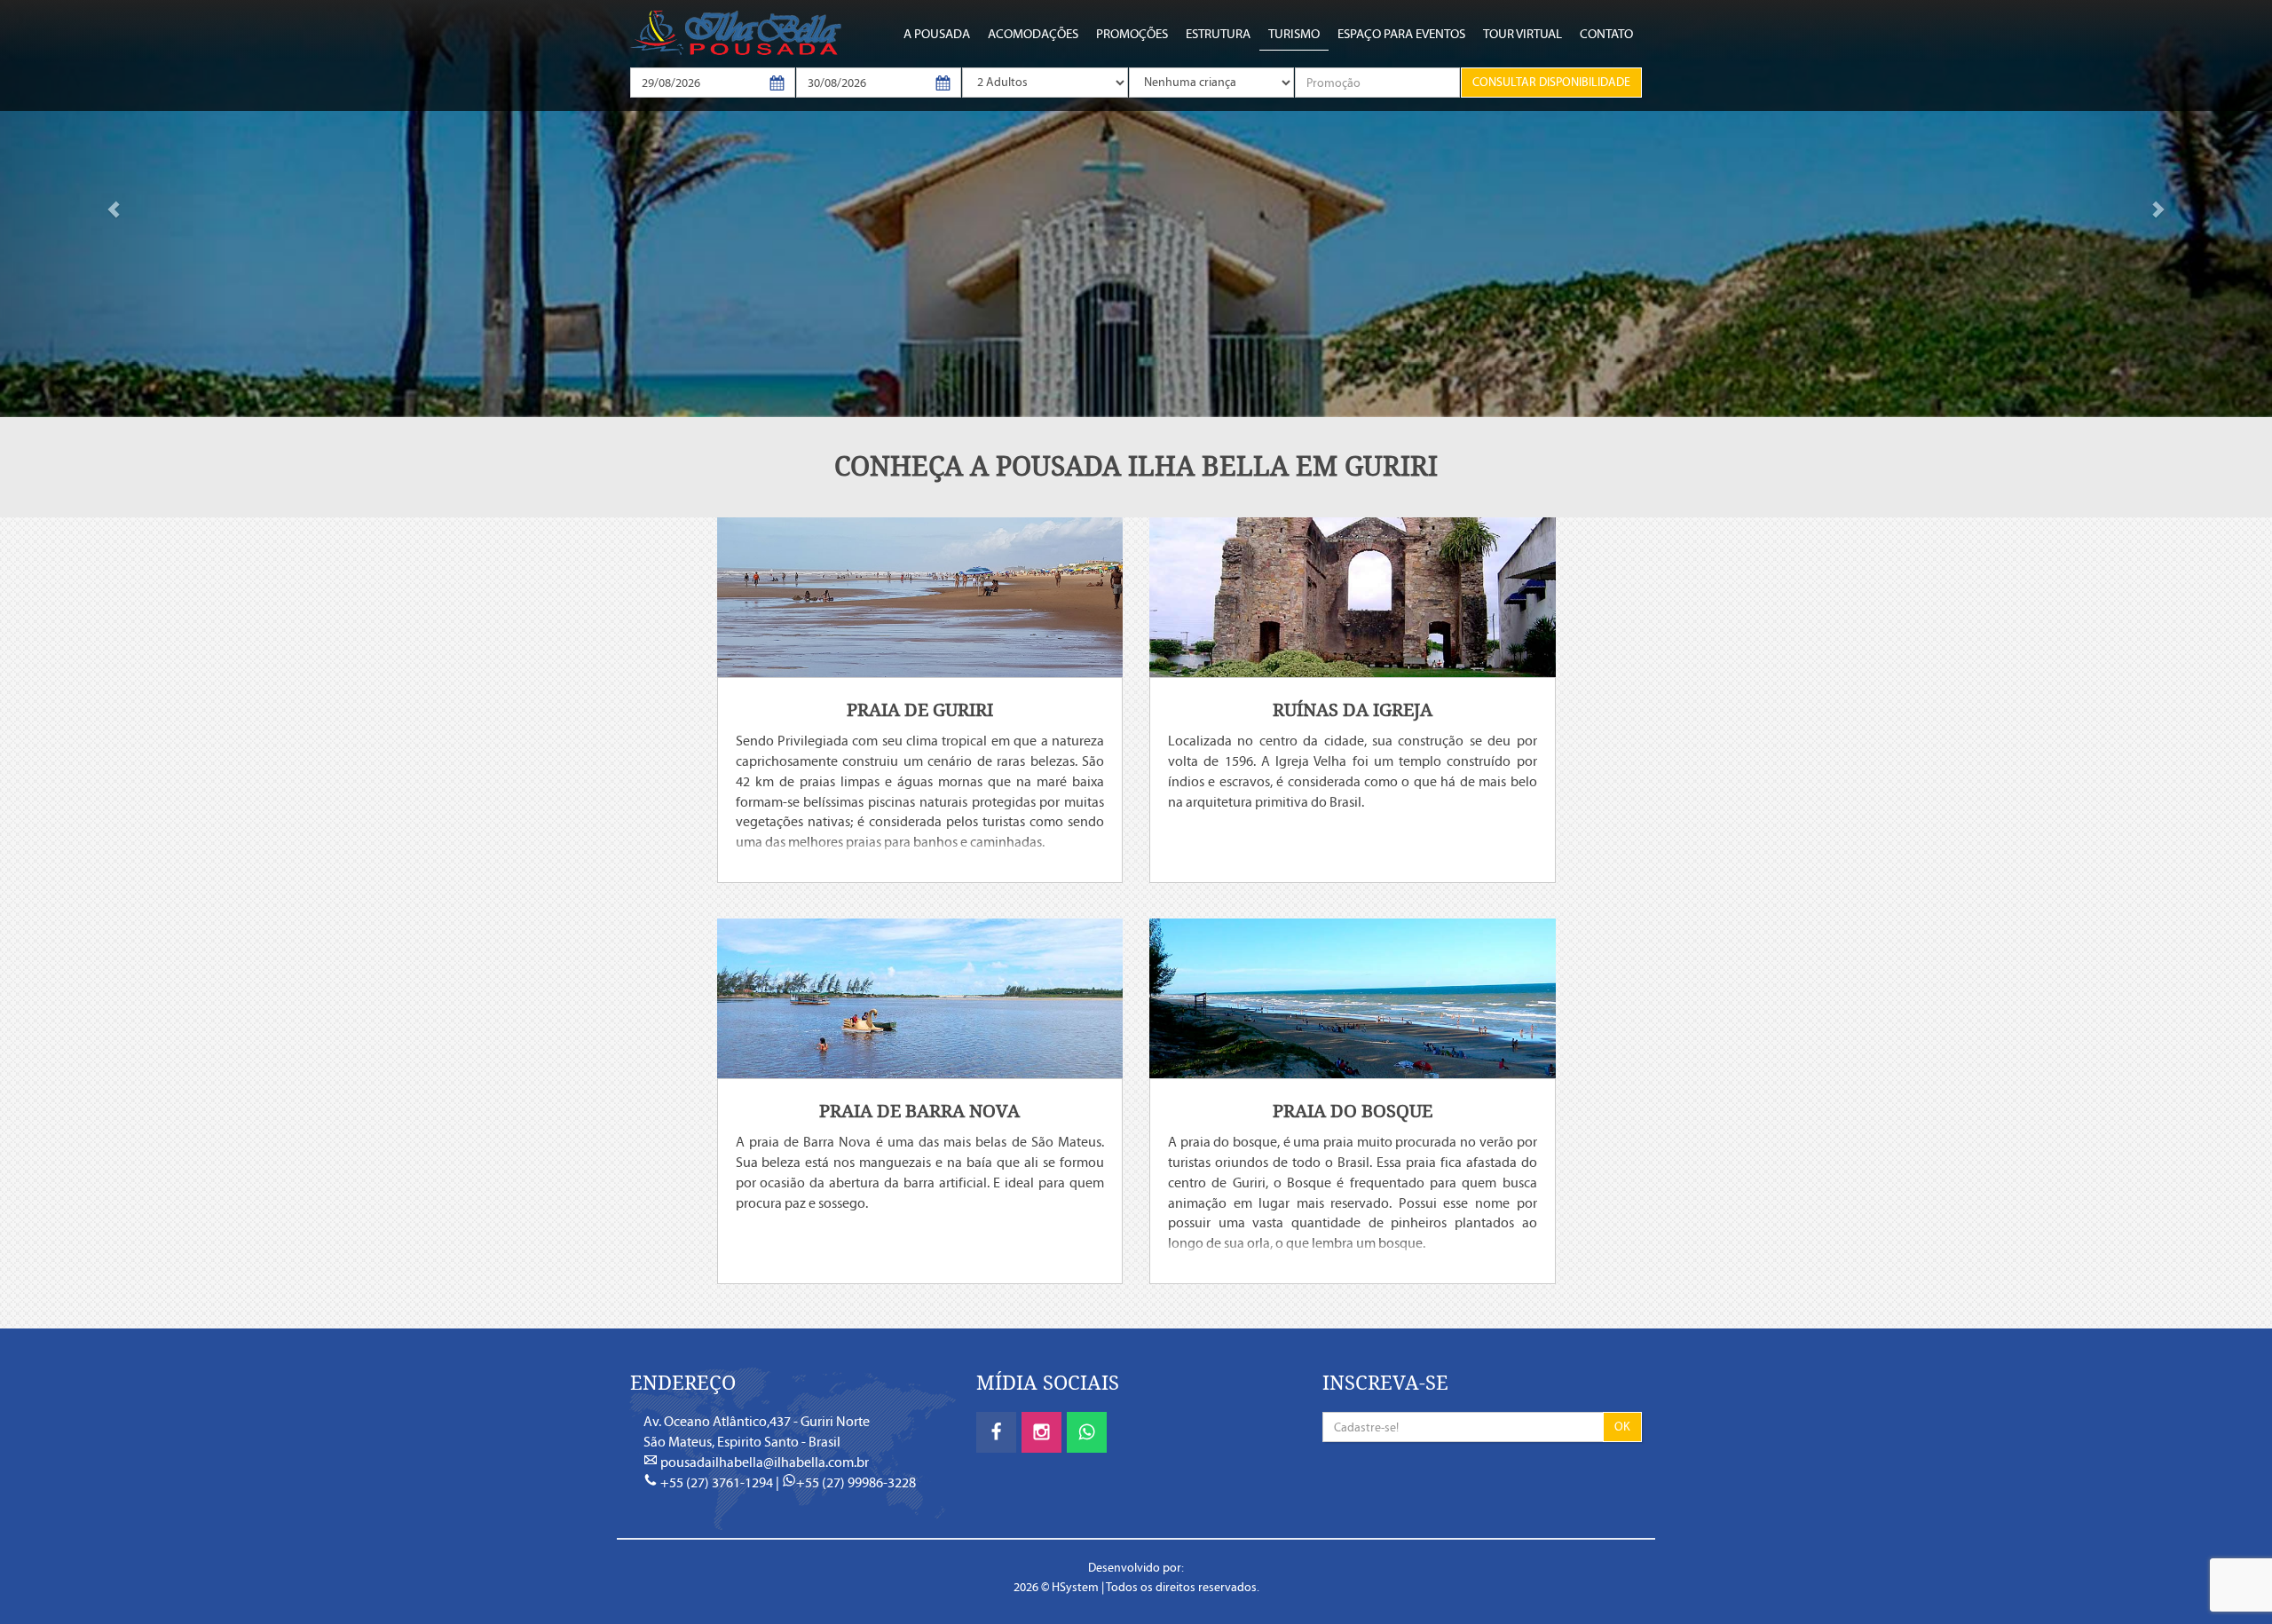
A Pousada (937, 34)
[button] (114, 209)
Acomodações (1033, 34)
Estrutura (1218, 34)
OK (1622, 1427)
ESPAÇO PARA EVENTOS (1401, 34)
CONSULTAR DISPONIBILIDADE (1551, 82)
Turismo (1294, 34)
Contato (1606, 34)
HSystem (1075, 1587)
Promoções (1132, 34)
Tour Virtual (1523, 34)
